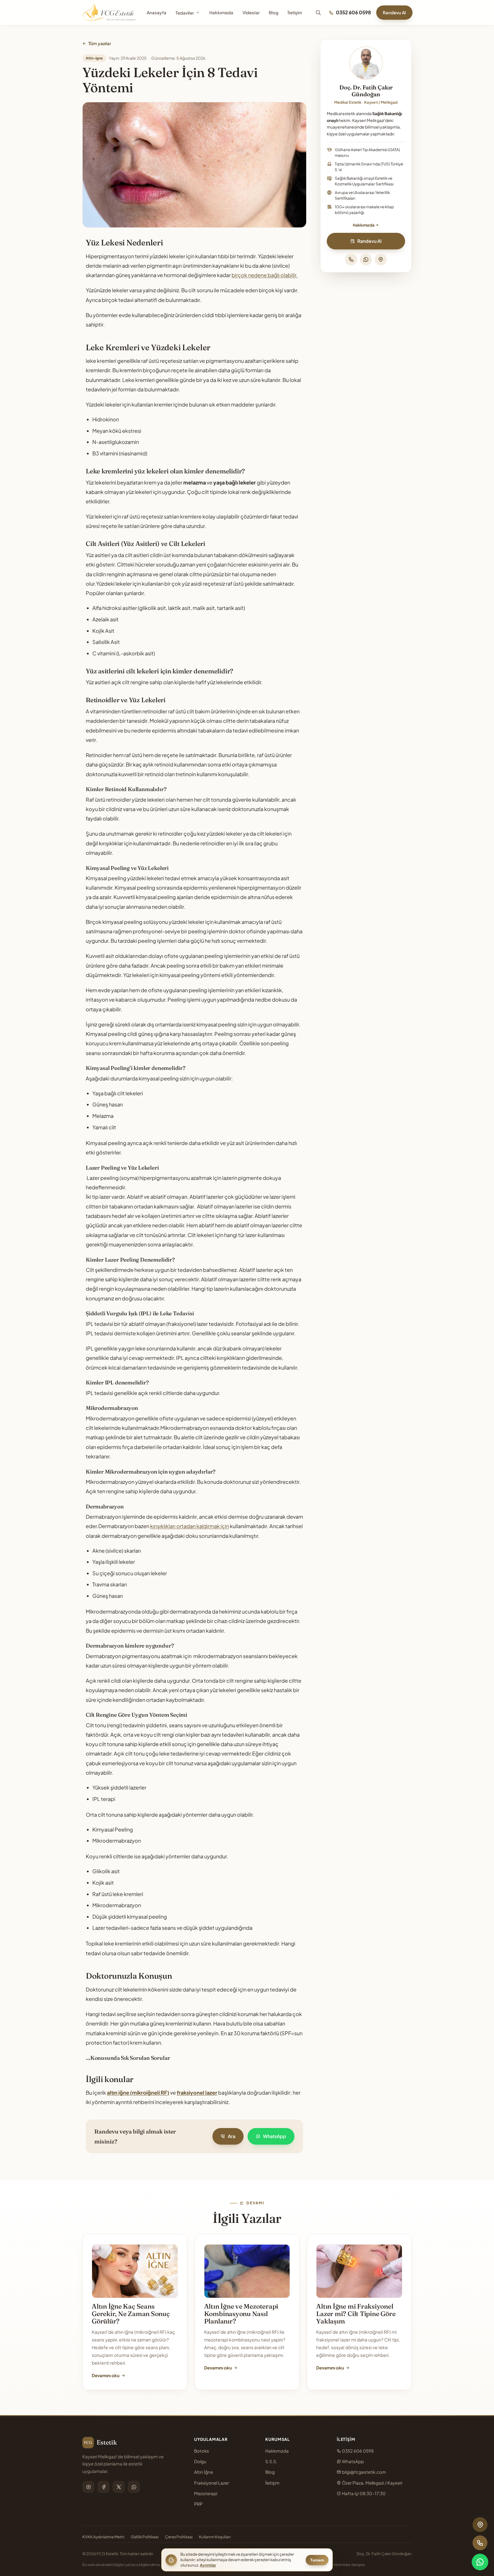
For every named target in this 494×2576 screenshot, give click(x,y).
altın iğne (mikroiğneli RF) (138, 2092)
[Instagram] (88, 2487)
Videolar (251, 12)
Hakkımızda (221, 12)
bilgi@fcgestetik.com (363, 2472)
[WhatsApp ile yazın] (480, 2562)
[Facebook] (103, 2487)
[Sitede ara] (318, 13)
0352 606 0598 (353, 12)
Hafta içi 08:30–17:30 (363, 2493)
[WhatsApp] (366, 259)
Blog (274, 12)
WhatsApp (275, 2136)
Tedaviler (185, 13)
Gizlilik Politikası (145, 2537)
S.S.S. (271, 2461)
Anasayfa (157, 12)
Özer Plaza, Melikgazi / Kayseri (372, 2483)
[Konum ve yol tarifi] (381, 259)
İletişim (295, 12)
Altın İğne (204, 2472)
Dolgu (200, 2461)
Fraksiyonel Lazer (212, 2483)
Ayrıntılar (208, 2565)
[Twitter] (119, 2487)
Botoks (202, 2451)
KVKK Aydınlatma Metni (103, 2537)
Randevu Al (394, 12)
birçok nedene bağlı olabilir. (265, 275)
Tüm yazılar (100, 43)
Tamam (317, 2560)
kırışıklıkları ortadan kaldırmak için (190, 1526)
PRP (198, 2504)
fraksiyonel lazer (197, 2092)
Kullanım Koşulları (215, 2537)
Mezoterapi (206, 2493)
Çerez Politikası (179, 2537)
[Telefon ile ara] (351, 259)
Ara (232, 2136)
